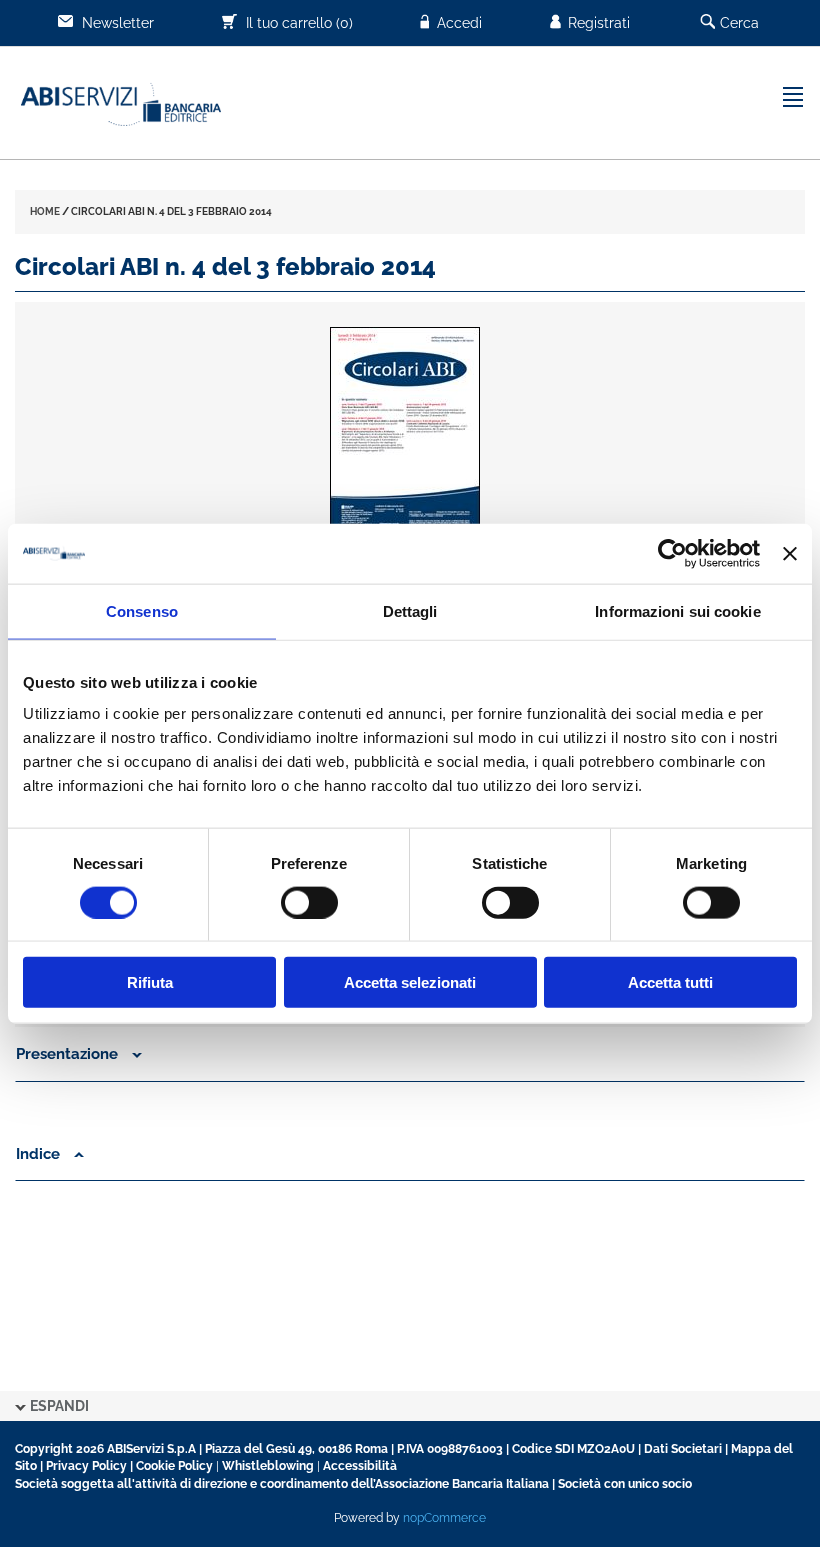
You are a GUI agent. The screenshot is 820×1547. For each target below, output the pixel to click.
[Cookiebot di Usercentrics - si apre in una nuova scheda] (672, 553)
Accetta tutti (670, 982)
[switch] (309, 902)
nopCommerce (444, 1518)
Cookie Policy (174, 1466)
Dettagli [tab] (410, 610)
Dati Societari (683, 1449)
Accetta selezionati (410, 982)
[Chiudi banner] (790, 553)
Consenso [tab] (142, 610)
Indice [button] (40, 1154)
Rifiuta (150, 982)
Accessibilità (360, 1466)
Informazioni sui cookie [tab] (677, 610)
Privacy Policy (86, 1466)
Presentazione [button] (69, 1054)
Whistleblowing (268, 1466)
